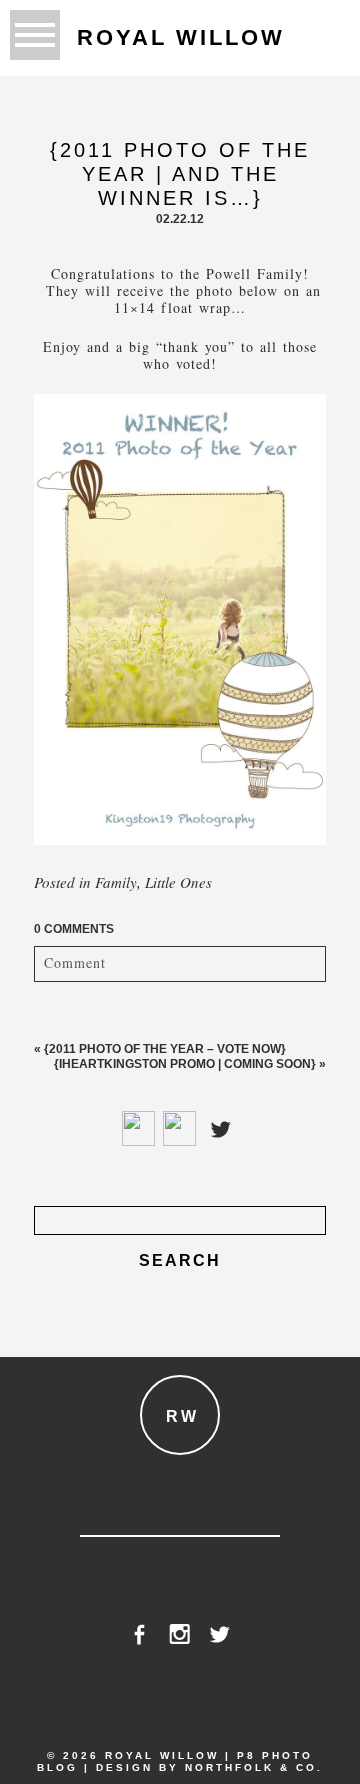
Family (116, 882)
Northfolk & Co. (254, 1767)
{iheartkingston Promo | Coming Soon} (185, 1064)
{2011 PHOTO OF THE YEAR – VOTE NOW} (165, 1049)
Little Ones (178, 882)
